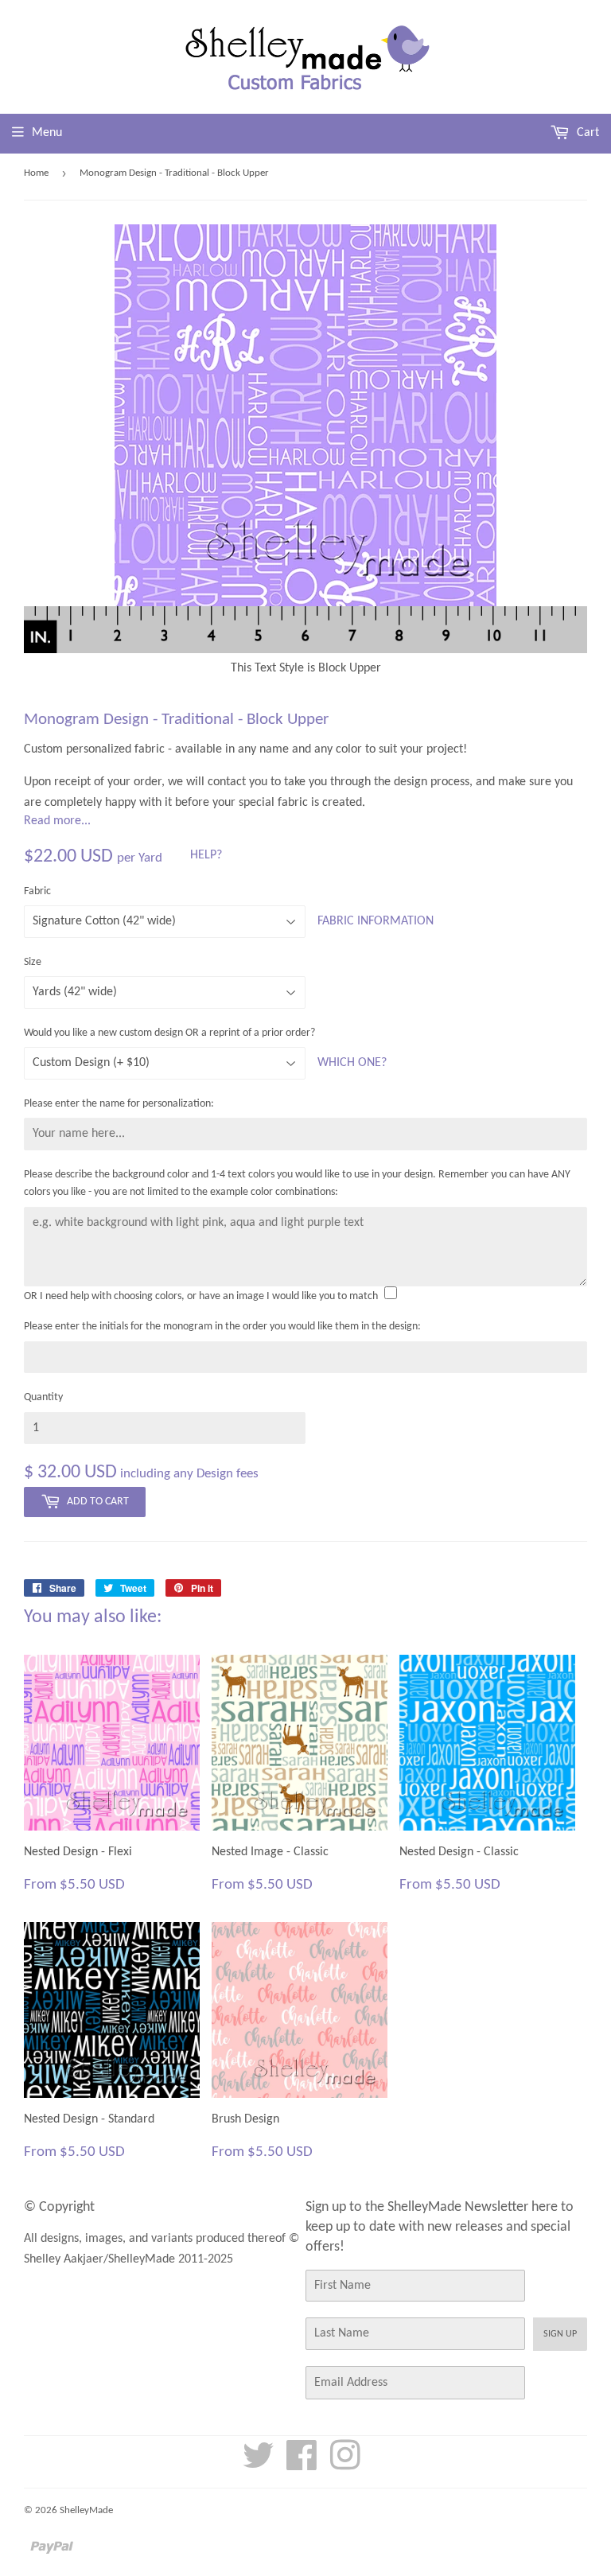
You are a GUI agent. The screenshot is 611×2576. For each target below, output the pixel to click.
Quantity (43, 1397)
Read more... (57, 821)
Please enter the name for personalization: (119, 1104)
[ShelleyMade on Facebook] (302, 2465)
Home (36, 173)
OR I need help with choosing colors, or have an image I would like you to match (201, 1296)
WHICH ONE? (352, 1063)
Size (33, 962)
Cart (586, 133)
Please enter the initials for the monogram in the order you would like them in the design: (222, 1327)
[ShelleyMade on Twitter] (259, 2465)
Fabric (37, 891)
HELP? (206, 855)
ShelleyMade (86, 2510)
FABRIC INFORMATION (376, 921)
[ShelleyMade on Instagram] (345, 2465)
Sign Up (560, 2334)
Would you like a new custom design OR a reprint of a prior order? (169, 1033)
